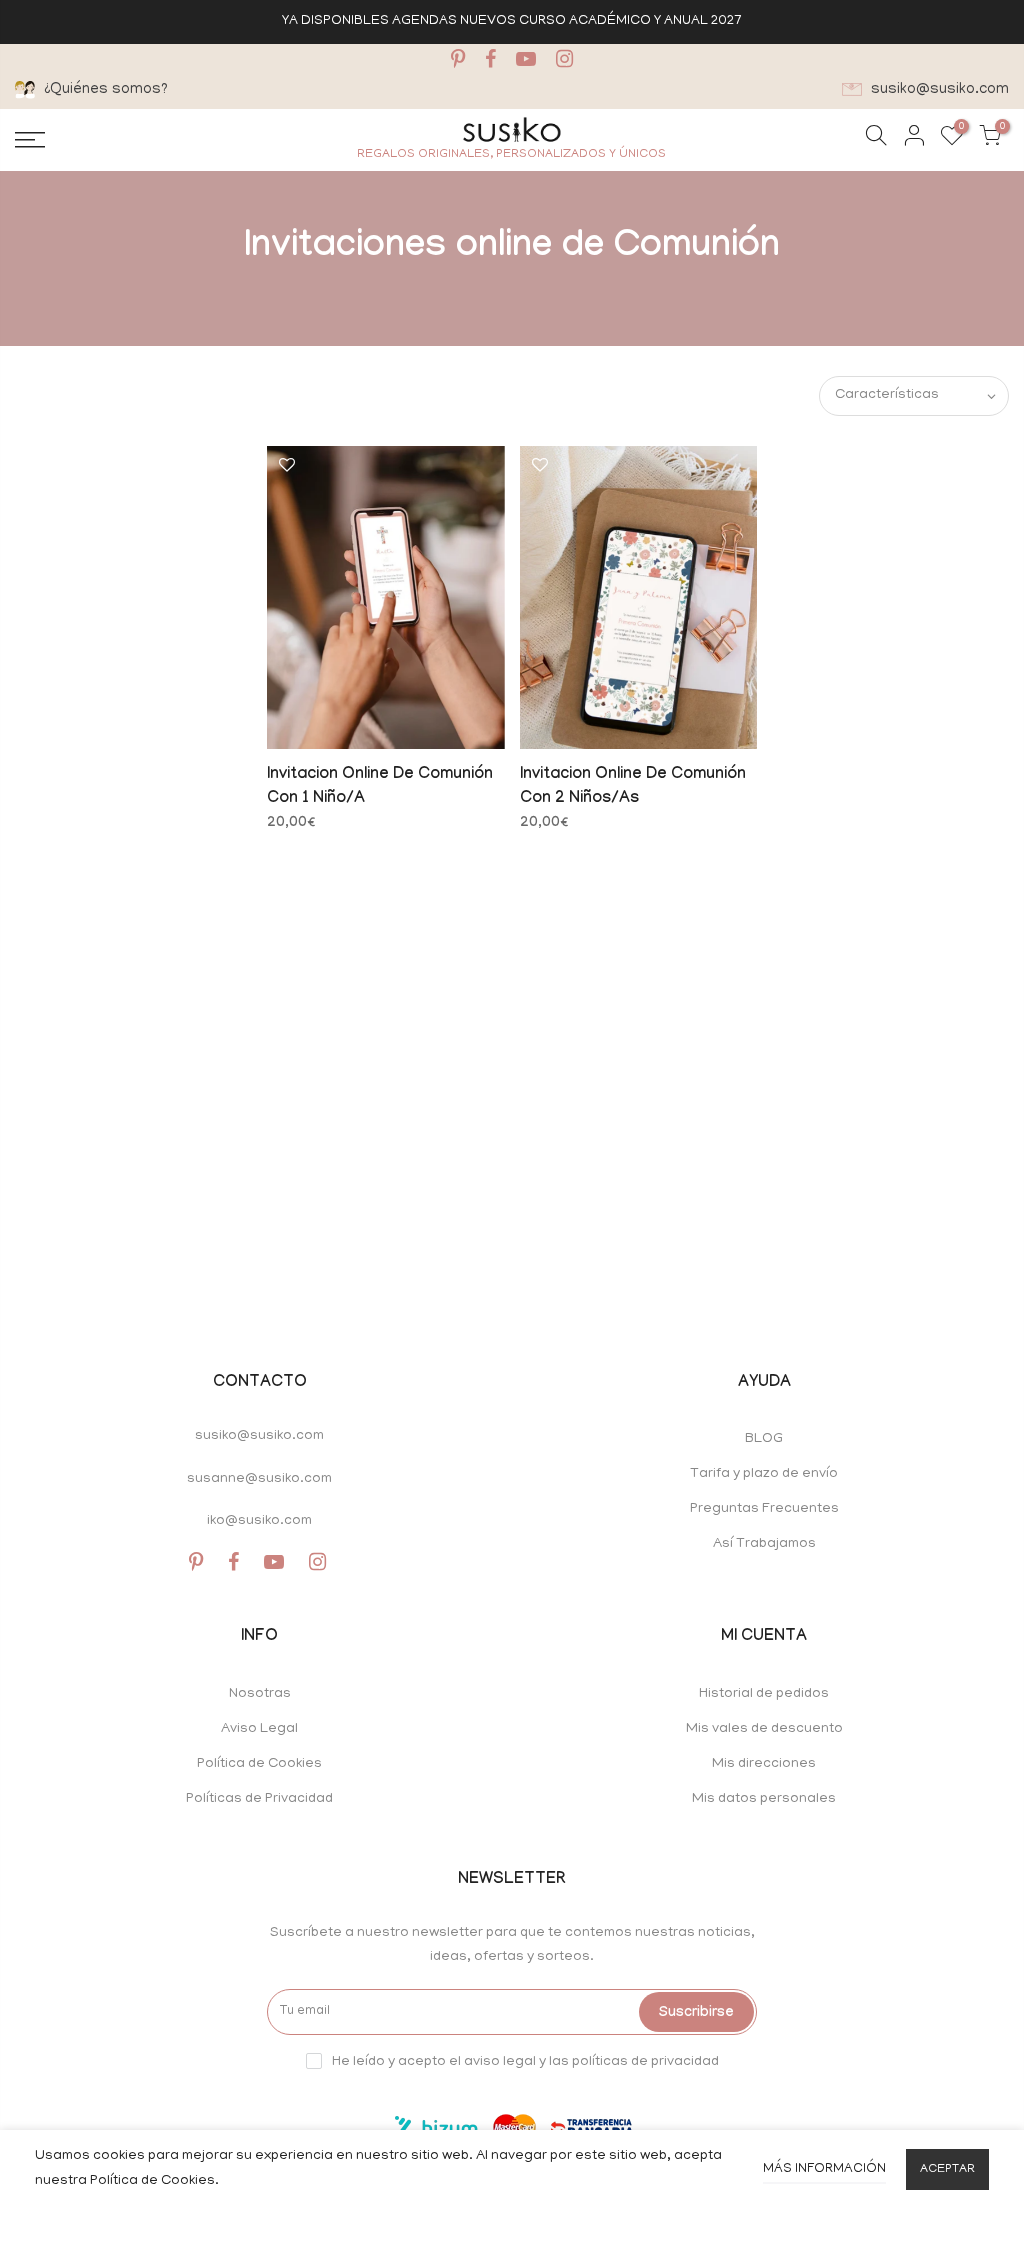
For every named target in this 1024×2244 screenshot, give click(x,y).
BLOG (764, 1439)
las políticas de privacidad (634, 2061)
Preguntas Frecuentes (764, 1509)
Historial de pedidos (764, 1694)
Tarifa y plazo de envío (764, 1474)
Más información (824, 2169)
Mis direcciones (764, 1764)
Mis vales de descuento (764, 1729)
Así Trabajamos (764, 1544)
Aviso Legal (259, 1729)
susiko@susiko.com (259, 1436)
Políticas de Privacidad (259, 1799)
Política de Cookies (259, 1764)
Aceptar (947, 2169)
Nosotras (260, 1694)
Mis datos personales (764, 1799)
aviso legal (500, 2061)
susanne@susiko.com (259, 1479)
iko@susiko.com (259, 1521)
